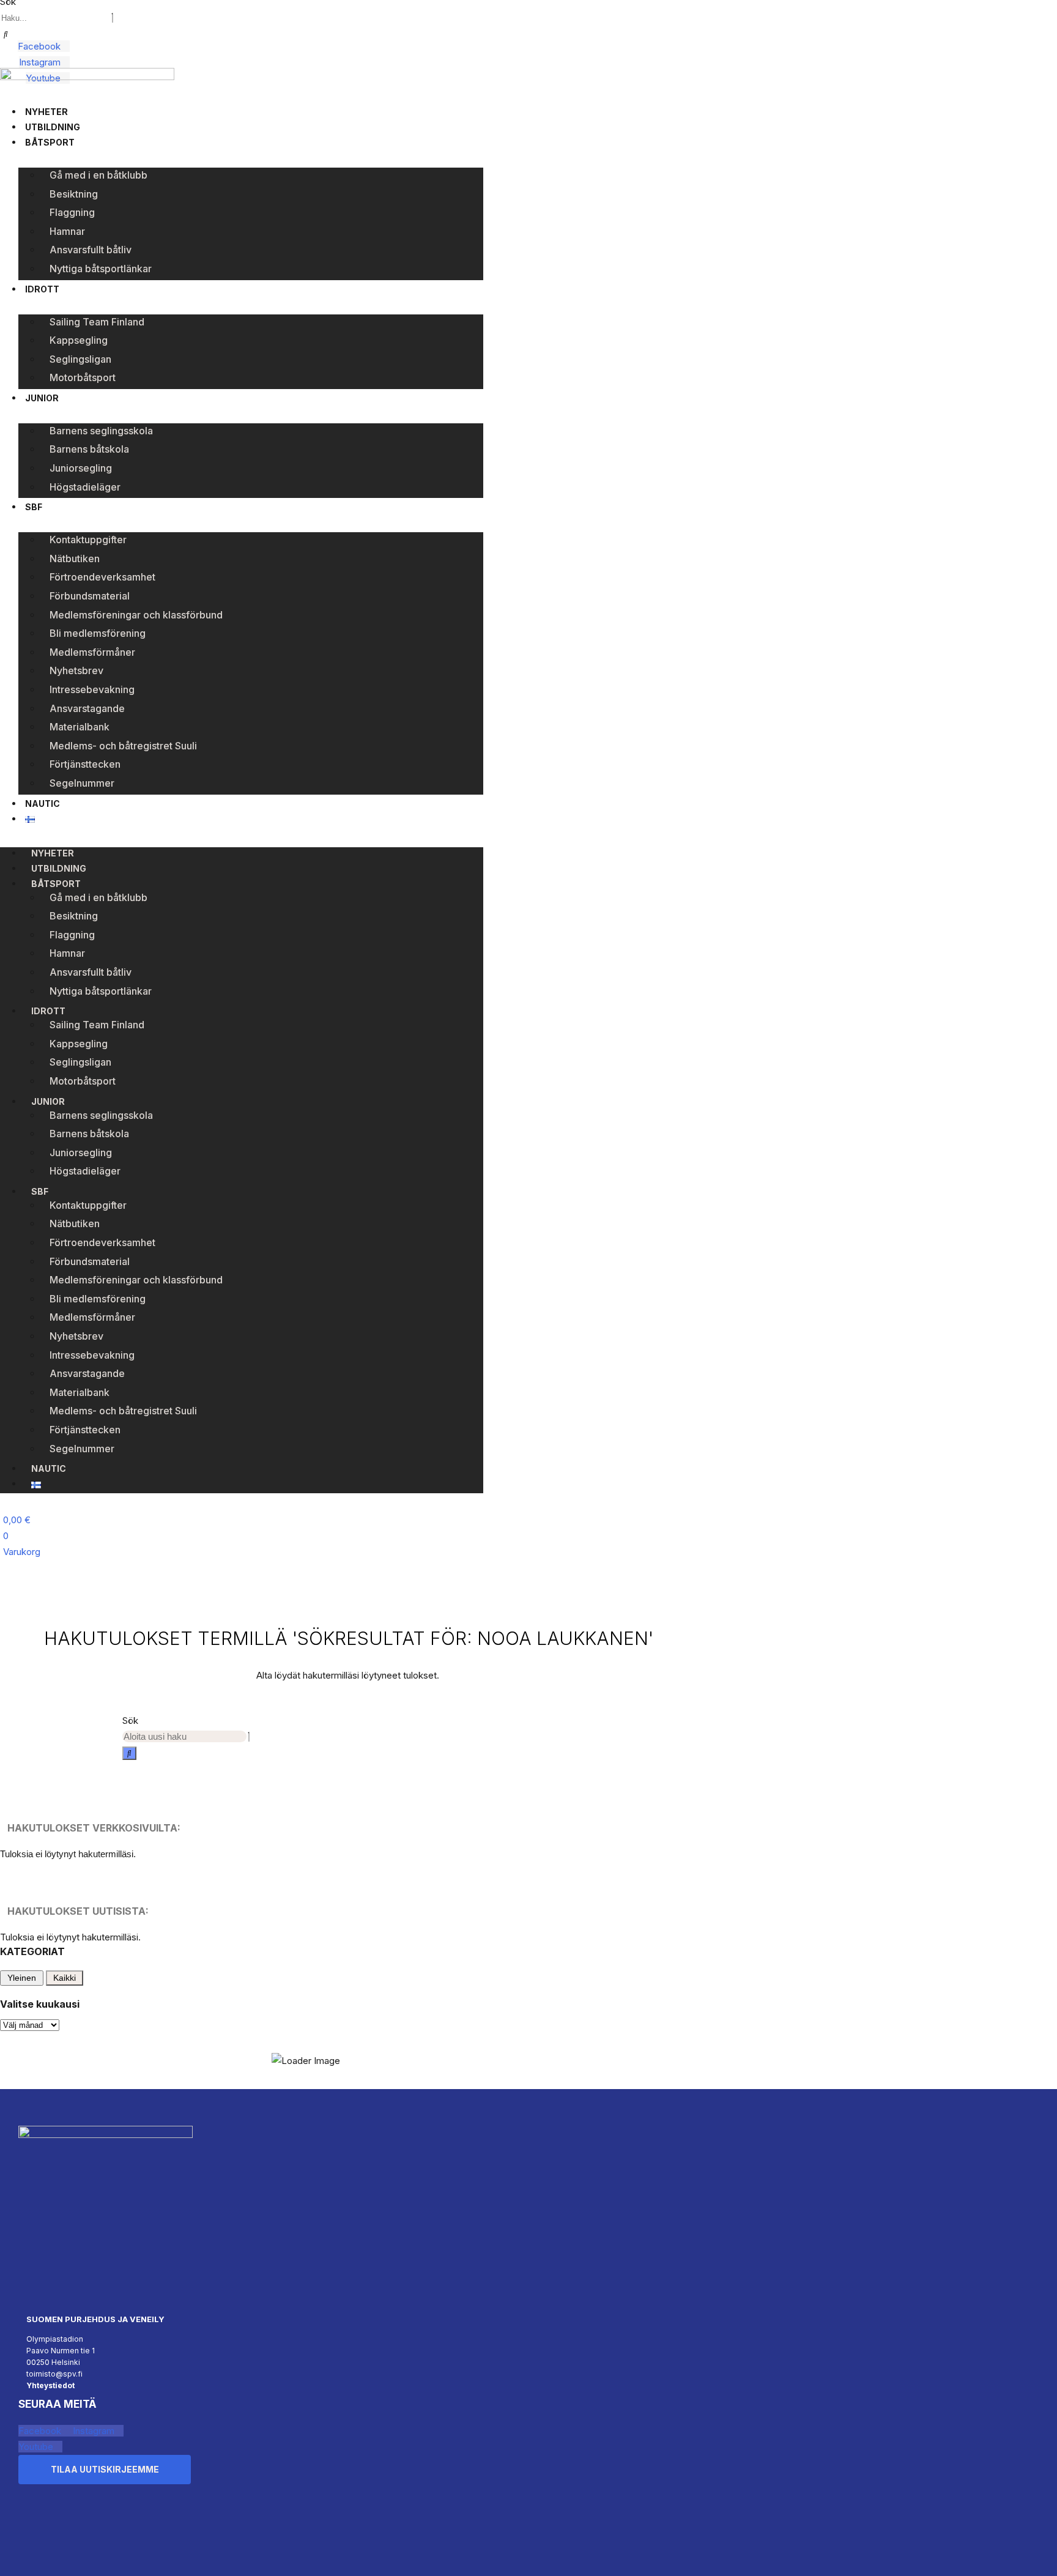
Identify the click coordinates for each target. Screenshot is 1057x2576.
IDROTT (42, 289)
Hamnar (67, 231)
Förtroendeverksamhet (102, 577)
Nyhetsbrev (76, 670)
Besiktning (74, 194)
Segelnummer (82, 783)
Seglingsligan (80, 359)
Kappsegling (79, 340)
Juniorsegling (81, 468)
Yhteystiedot (50, 2385)
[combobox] (55, 18)
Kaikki (65, 1978)
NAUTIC (43, 804)
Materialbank (80, 727)
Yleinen (22, 1978)
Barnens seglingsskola (101, 431)
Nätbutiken (75, 559)
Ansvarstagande (87, 708)
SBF (34, 507)
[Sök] (6, 34)
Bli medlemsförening (98, 633)
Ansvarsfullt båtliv (91, 250)
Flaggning (72, 212)
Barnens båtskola (89, 449)
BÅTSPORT (50, 142)
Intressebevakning (92, 689)
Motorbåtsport (83, 377)
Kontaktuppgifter (88, 540)
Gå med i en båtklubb (98, 175)
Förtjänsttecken (85, 764)
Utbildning (53, 127)
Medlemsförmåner (92, 652)
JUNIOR (42, 398)
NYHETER (46, 112)
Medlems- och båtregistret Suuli (123, 746)
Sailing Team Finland (97, 322)
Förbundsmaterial (90, 596)
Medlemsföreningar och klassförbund (136, 615)
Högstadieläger (85, 487)
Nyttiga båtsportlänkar (101, 269)
